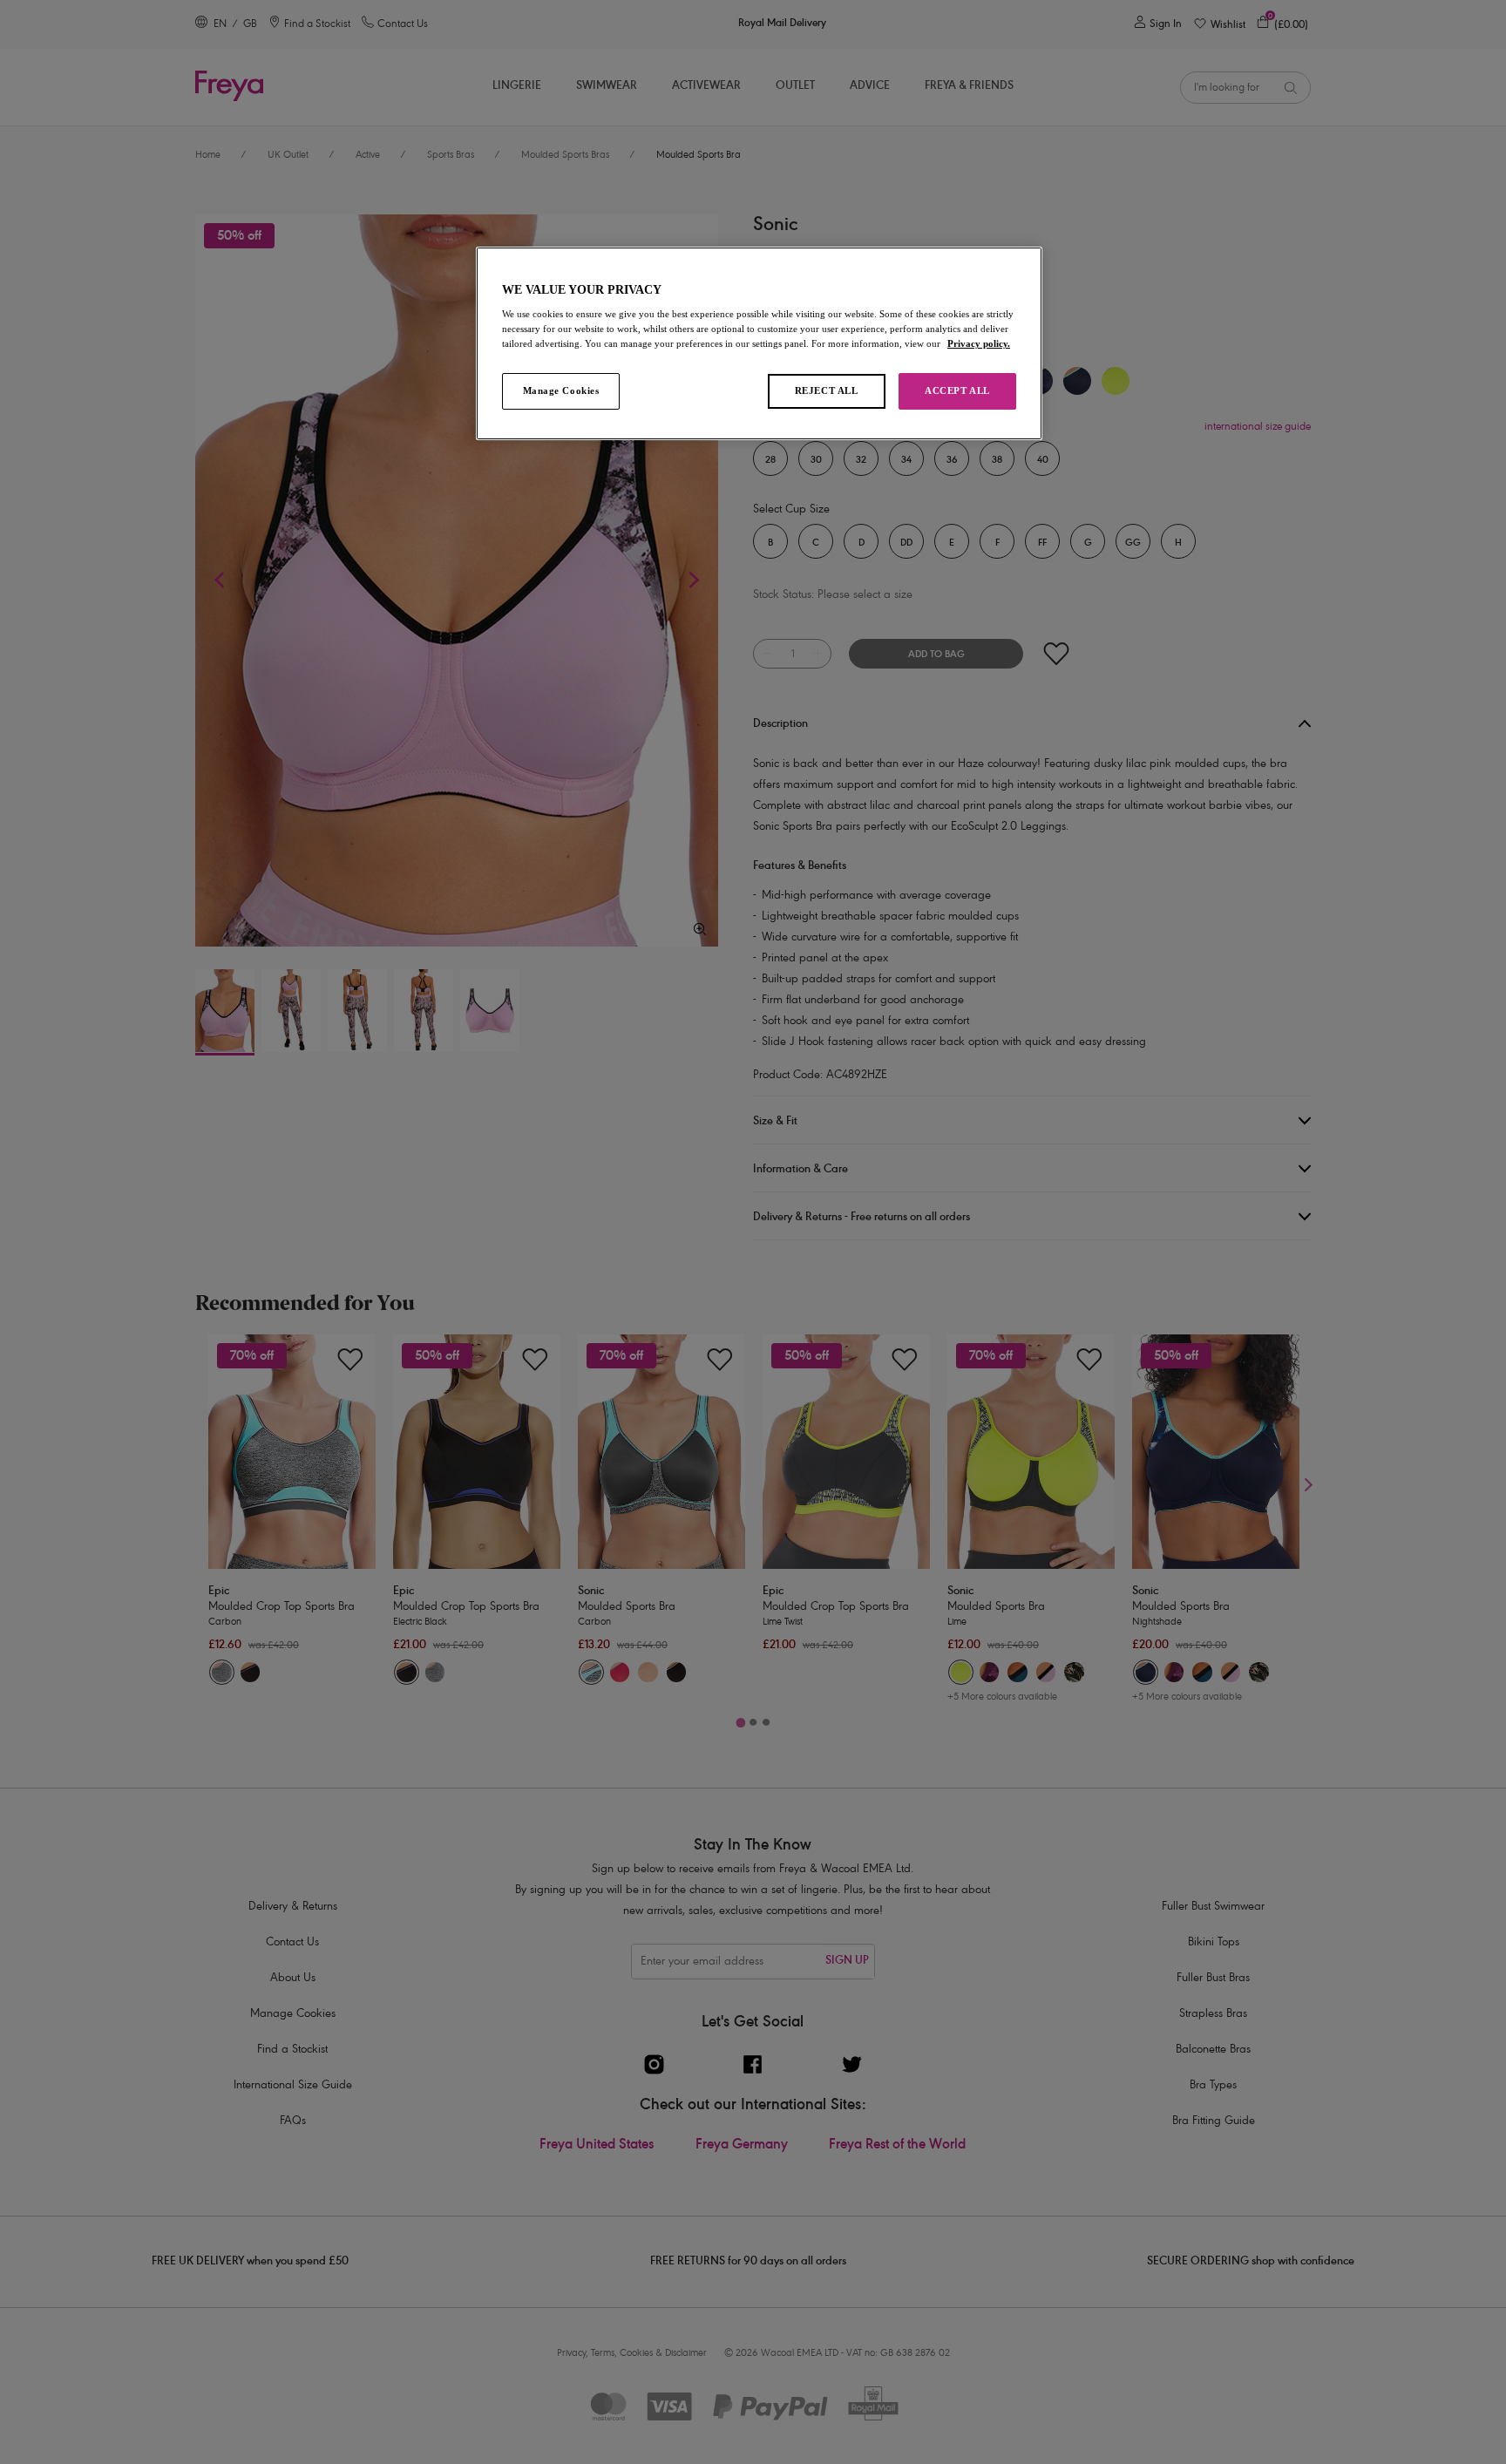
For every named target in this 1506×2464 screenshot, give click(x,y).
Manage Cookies (561, 390)
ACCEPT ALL (957, 390)
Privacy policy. (979, 343)
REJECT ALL (827, 390)
